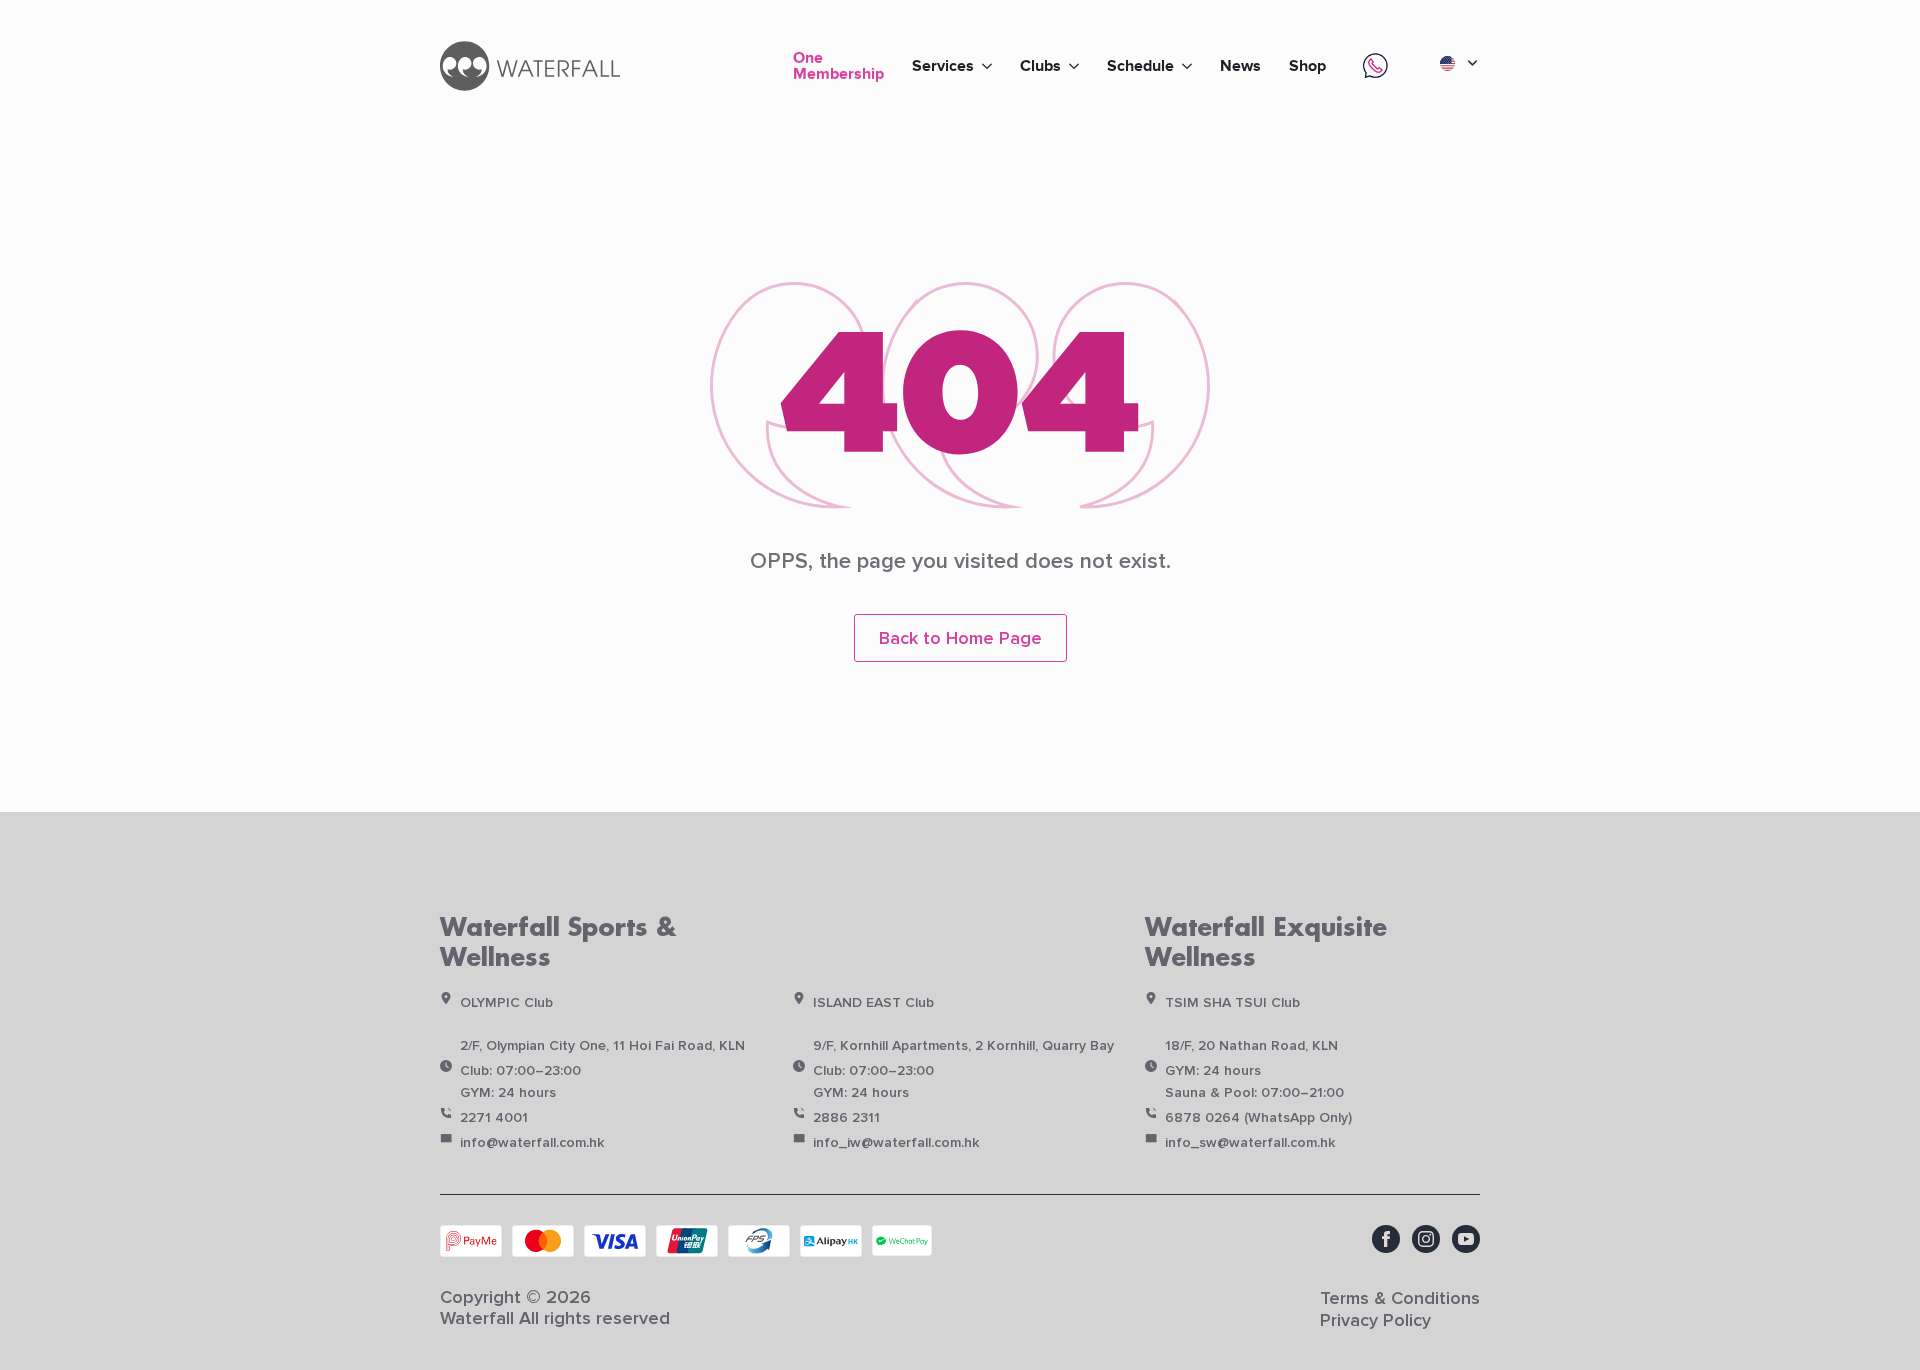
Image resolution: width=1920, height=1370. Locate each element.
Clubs (1040, 66)
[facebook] (1386, 1239)
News (1240, 66)
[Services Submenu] (990, 66)
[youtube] (1466, 1239)
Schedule (1140, 66)
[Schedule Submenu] (1190, 66)
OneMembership (838, 64)
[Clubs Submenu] (1077, 66)
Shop (1307, 66)
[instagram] (1426, 1239)
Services (943, 66)
